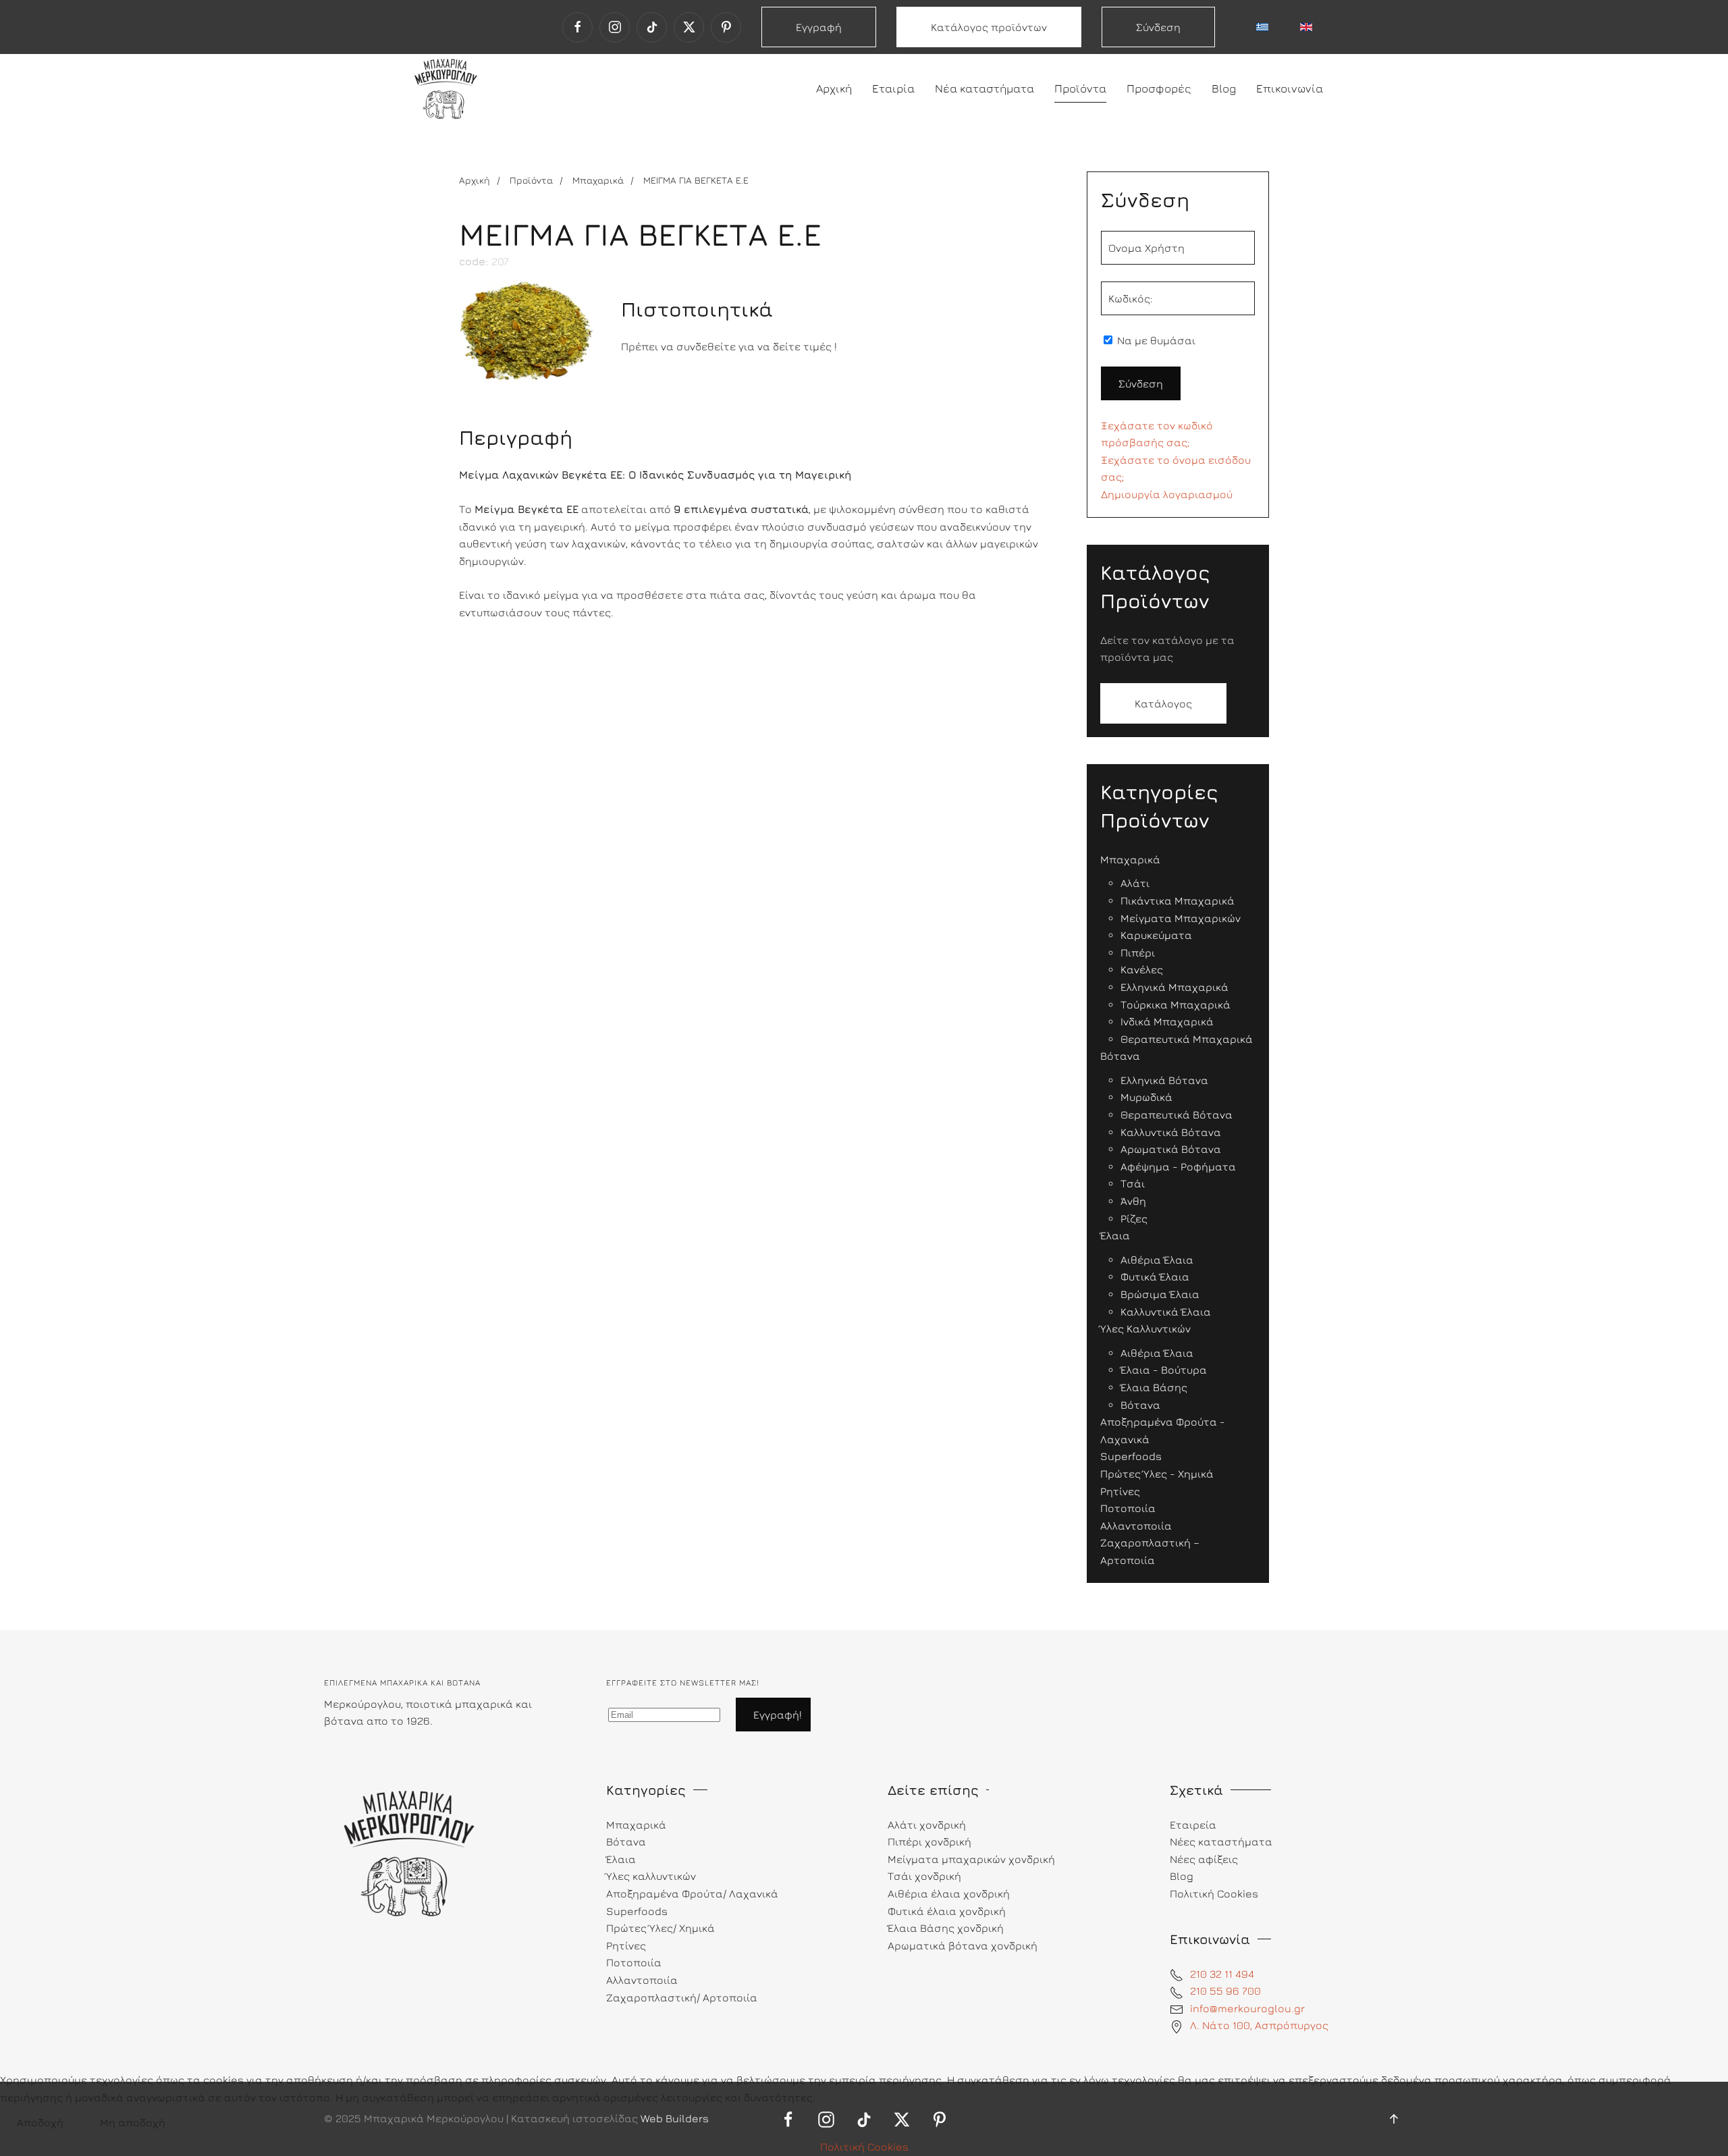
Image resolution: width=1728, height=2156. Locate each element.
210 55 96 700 (1225, 1991)
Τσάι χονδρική (924, 1876)
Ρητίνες (626, 1945)
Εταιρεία (1193, 1825)
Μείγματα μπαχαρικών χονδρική (971, 1859)
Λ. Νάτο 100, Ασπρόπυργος (1259, 2025)
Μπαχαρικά (636, 1825)
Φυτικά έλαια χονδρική (947, 1911)
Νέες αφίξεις (1204, 1859)
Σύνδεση (1158, 27)
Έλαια (621, 1859)
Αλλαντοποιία (642, 1980)
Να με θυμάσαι (1155, 340)
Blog (1224, 88)
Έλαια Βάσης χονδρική (946, 1928)
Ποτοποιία (634, 1962)
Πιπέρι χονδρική (929, 1841)
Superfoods (637, 1911)
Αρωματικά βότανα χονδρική (963, 1945)
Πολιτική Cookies (864, 2147)
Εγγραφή (819, 27)
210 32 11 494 (1222, 1974)
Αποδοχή (40, 2122)
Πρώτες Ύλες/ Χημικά (660, 1928)
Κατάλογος (1163, 703)
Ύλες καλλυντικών (651, 1876)
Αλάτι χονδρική (927, 1825)
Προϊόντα (1080, 88)
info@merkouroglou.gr (1247, 2008)
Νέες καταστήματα (1221, 1841)
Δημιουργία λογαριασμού (1167, 494)
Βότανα (626, 1841)
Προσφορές (1159, 88)
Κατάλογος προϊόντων (989, 27)
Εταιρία (893, 88)
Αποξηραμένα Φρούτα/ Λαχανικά (692, 1893)
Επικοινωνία (1290, 88)
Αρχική (834, 88)
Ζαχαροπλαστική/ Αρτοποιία (682, 1997)
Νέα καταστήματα (984, 88)
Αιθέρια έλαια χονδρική (949, 1893)
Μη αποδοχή (133, 2122)
